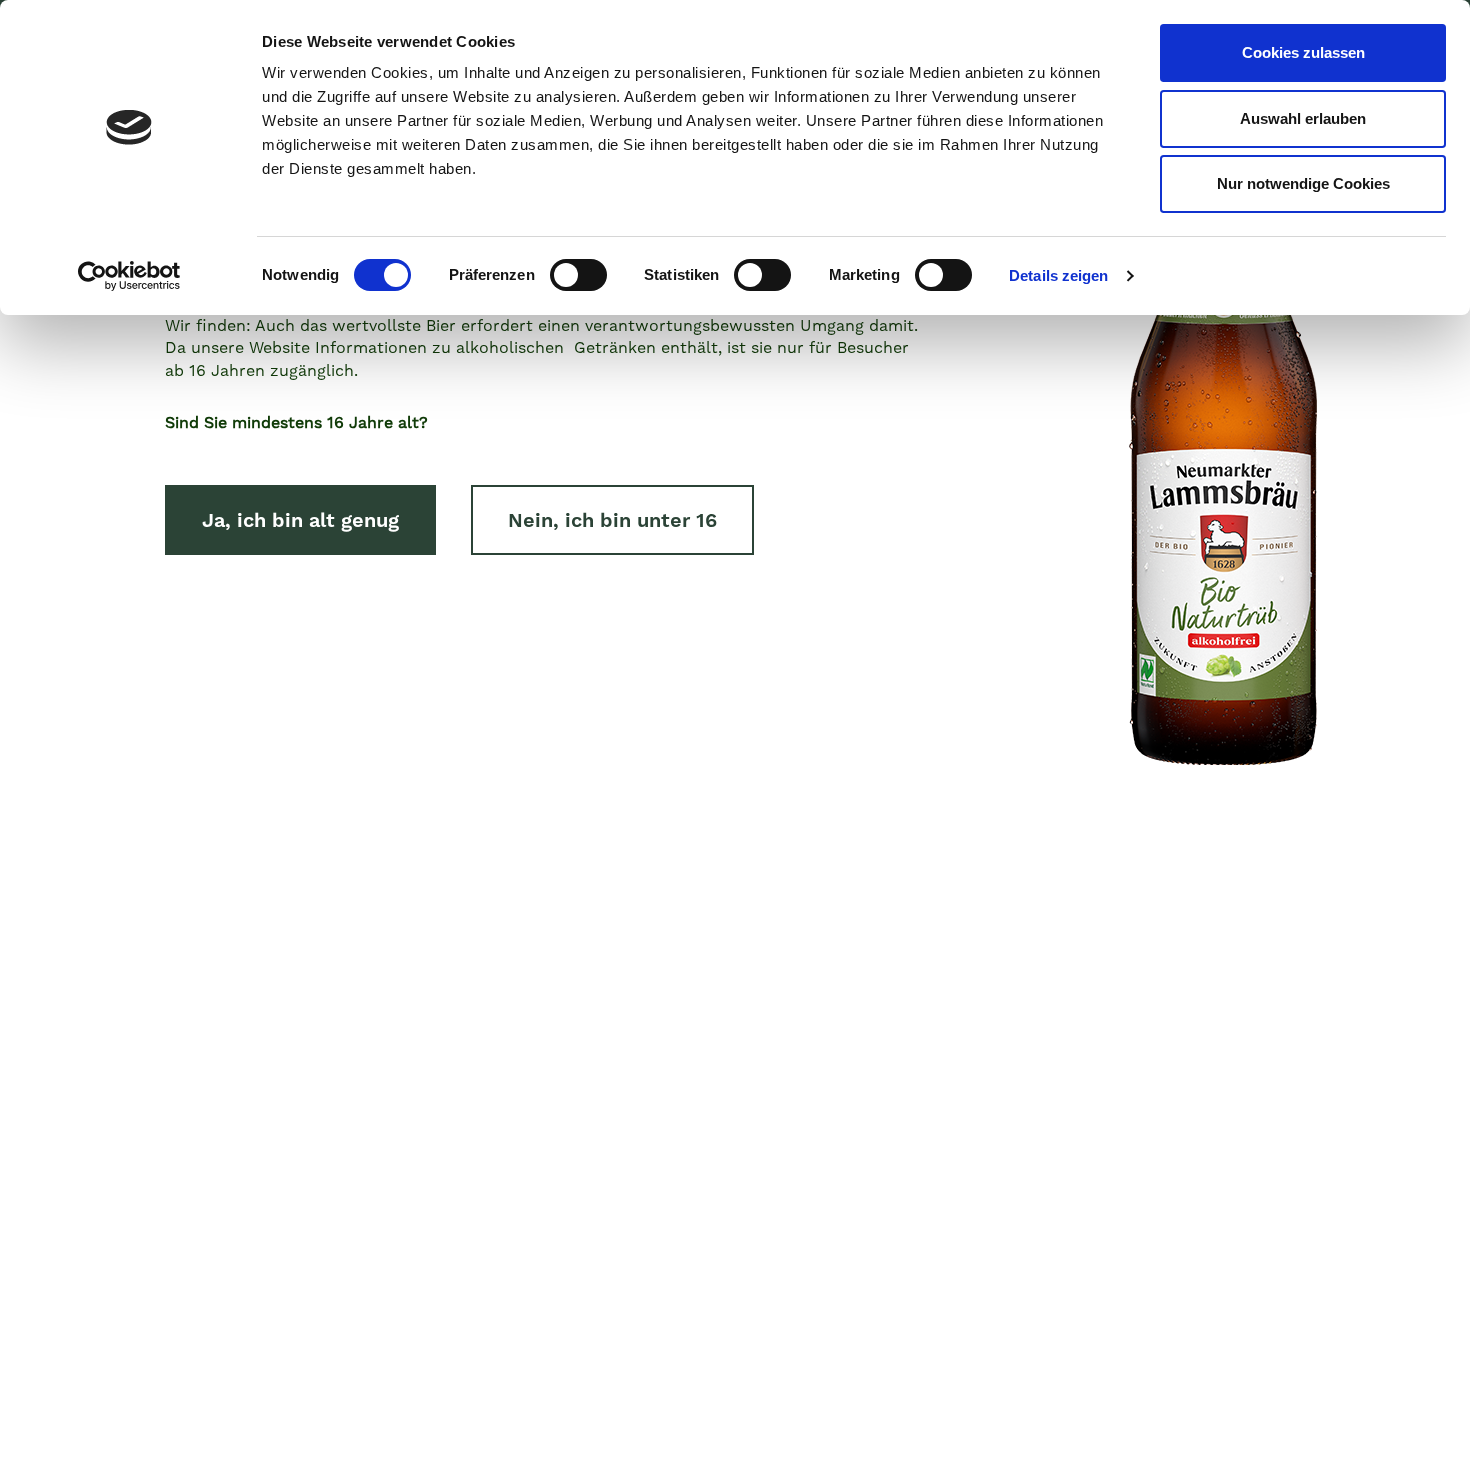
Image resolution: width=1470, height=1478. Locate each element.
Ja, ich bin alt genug (300, 520)
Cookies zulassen (1303, 52)
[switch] (578, 275)
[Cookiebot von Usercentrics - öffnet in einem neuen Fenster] (129, 276)
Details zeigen (1058, 275)
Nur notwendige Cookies (1303, 183)
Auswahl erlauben (1303, 118)
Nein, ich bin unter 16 (612, 520)
